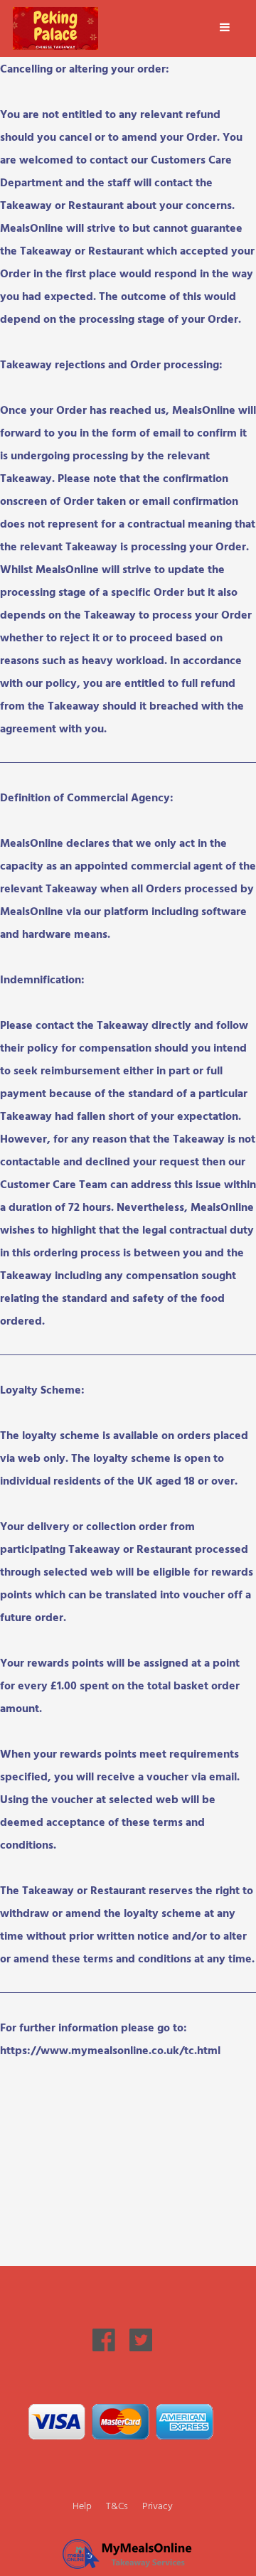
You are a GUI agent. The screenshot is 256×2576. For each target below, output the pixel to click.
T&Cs (117, 2505)
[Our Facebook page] (104, 2347)
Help (82, 2505)
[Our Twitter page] (141, 2347)
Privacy (158, 2505)
